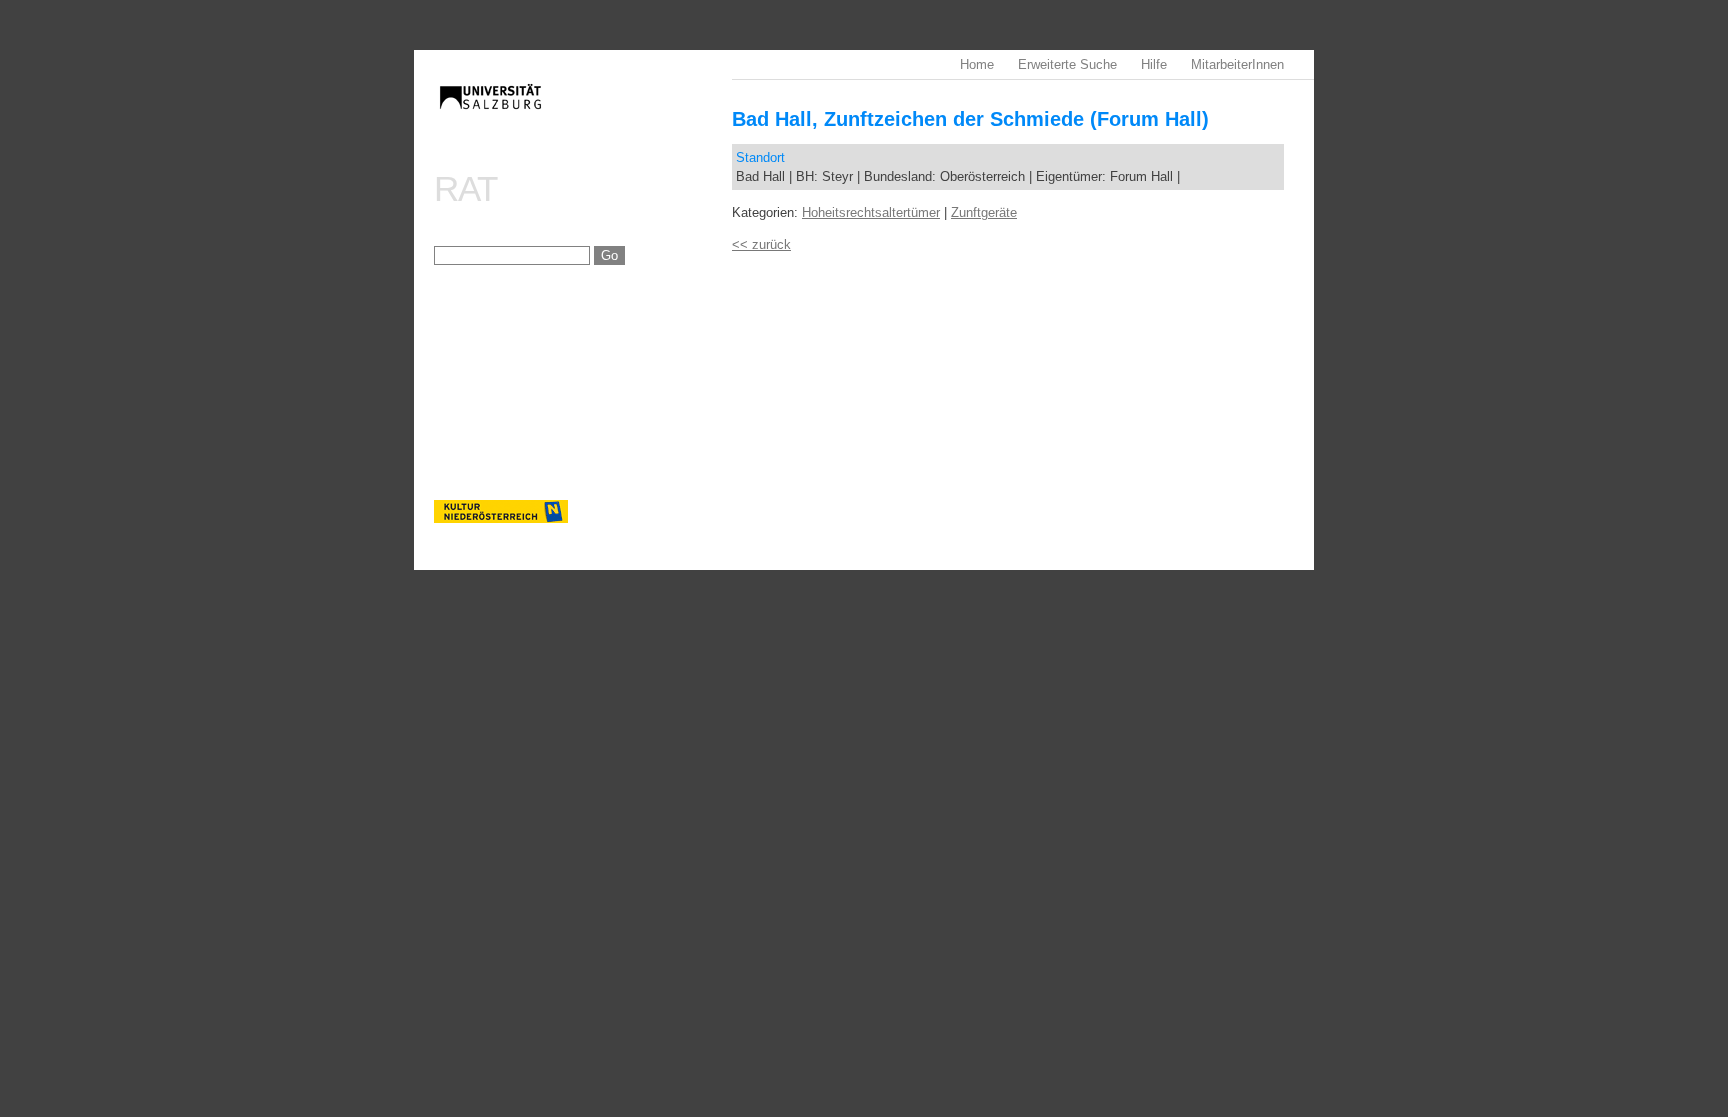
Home (977, 64)
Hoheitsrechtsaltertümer (871, 212)
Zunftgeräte (984, 212)
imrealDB (583, 115)
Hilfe (1154, 64)
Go (609, 255)
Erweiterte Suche (1067, 64)
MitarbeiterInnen (1237, 64)
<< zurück (761, 244)
